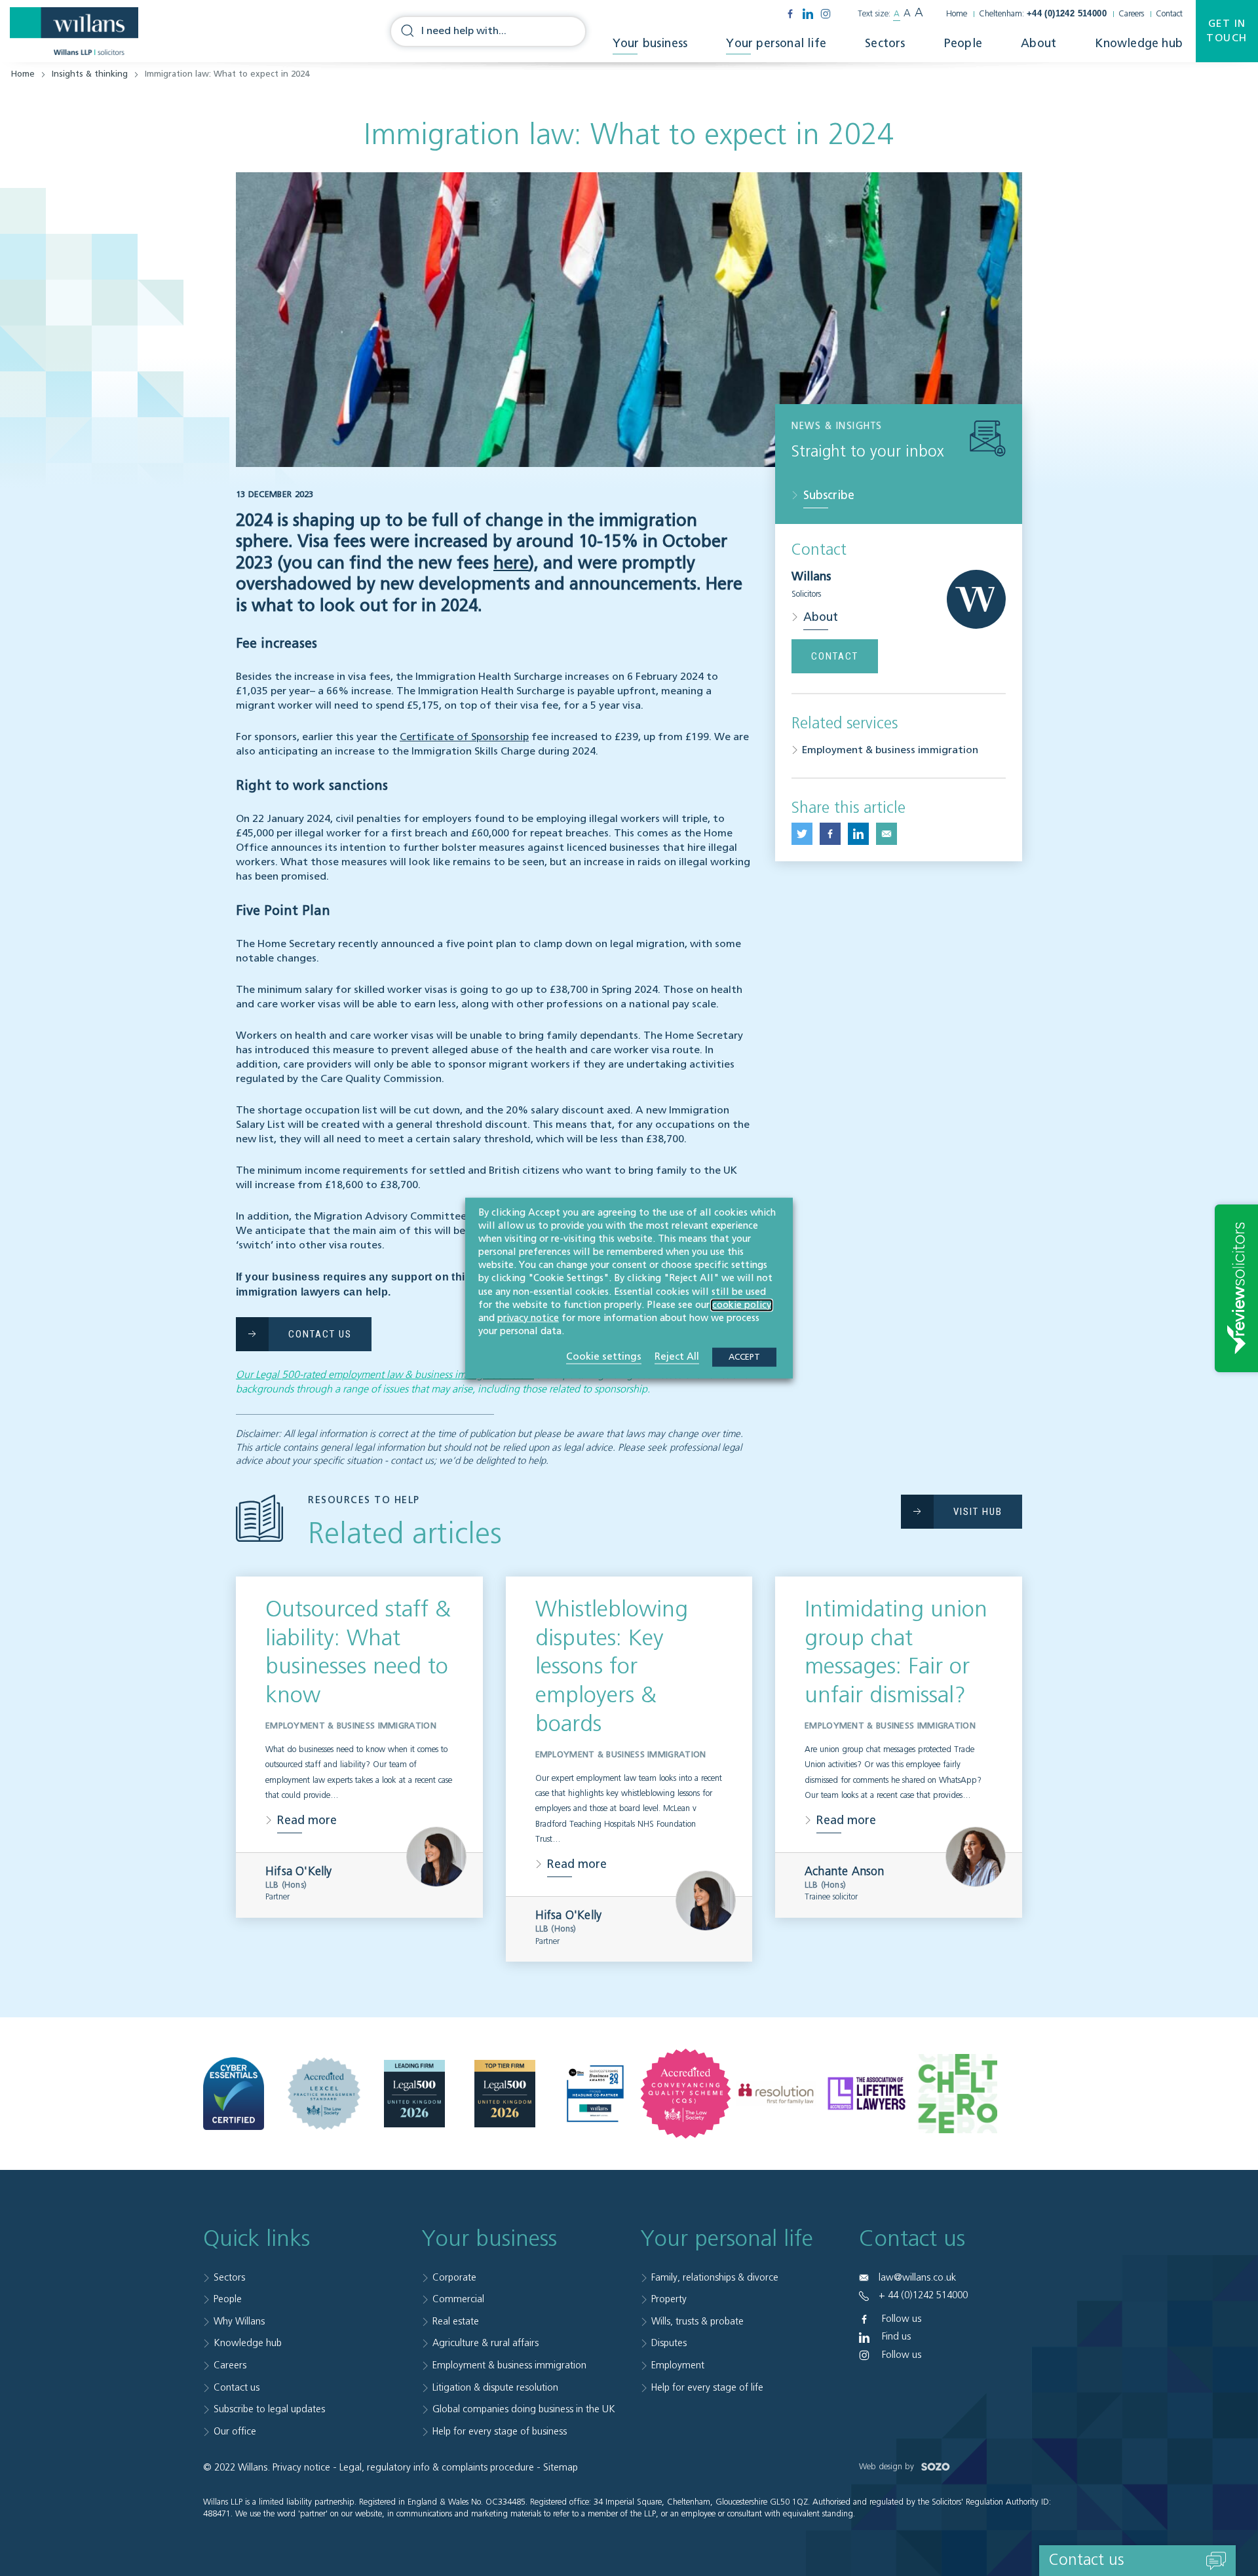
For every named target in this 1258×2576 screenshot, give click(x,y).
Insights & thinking (90, 74)
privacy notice (528, 1318)
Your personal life (776, 44)
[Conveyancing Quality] (686, 2094)
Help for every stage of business (500, 2432)
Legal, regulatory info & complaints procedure (437, 2468)
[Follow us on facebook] (790, 14)
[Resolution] (776, 2094)
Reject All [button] (677, 1357)
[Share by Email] (886, 834)
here (511, 564)
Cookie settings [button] (604, 1357)
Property (669, 2299)
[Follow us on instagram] (826, 14)
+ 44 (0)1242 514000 (923, 2295)
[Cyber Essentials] (234, 2094)
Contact (1169, 14)
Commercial (458, 2299)
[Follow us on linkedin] (808, 14)
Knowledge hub (1139, 44)
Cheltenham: (1043, 14)
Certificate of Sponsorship (464, 737)
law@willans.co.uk (917, 2278)
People (963, 44)
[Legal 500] (414, 2094)
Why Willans (239, 2322)
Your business (650, 44)
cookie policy (742, 1305)
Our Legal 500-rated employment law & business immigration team (385, 1375)
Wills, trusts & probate (697, 2322)
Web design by (888, 2467)
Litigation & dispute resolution (495, 2388)
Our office (235, 2432)
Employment (678, 2365)
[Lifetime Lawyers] (867, 2093)
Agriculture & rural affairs (486, 2343)
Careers (1131, 14)
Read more (307, 1821)
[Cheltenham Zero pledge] (957, 2093)
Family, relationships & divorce (715, 2278)
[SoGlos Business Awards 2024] (595, 2094)
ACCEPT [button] (744, 1357)
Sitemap (561, 2468)
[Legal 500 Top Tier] (505, 2094)
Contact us (237, 2388)
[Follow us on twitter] (802, 834)
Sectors (885, 44)
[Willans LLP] (74, 31)
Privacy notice (301, 2468)
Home (957, 14)
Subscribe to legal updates (269, 2409)
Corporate (454, 2278)
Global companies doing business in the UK (524, 2409)
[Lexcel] (324, 2094)
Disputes (669, 2343)
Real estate (456, 2322)
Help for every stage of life (707, 2388)
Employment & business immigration (890, 751)
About (1039, 44)
